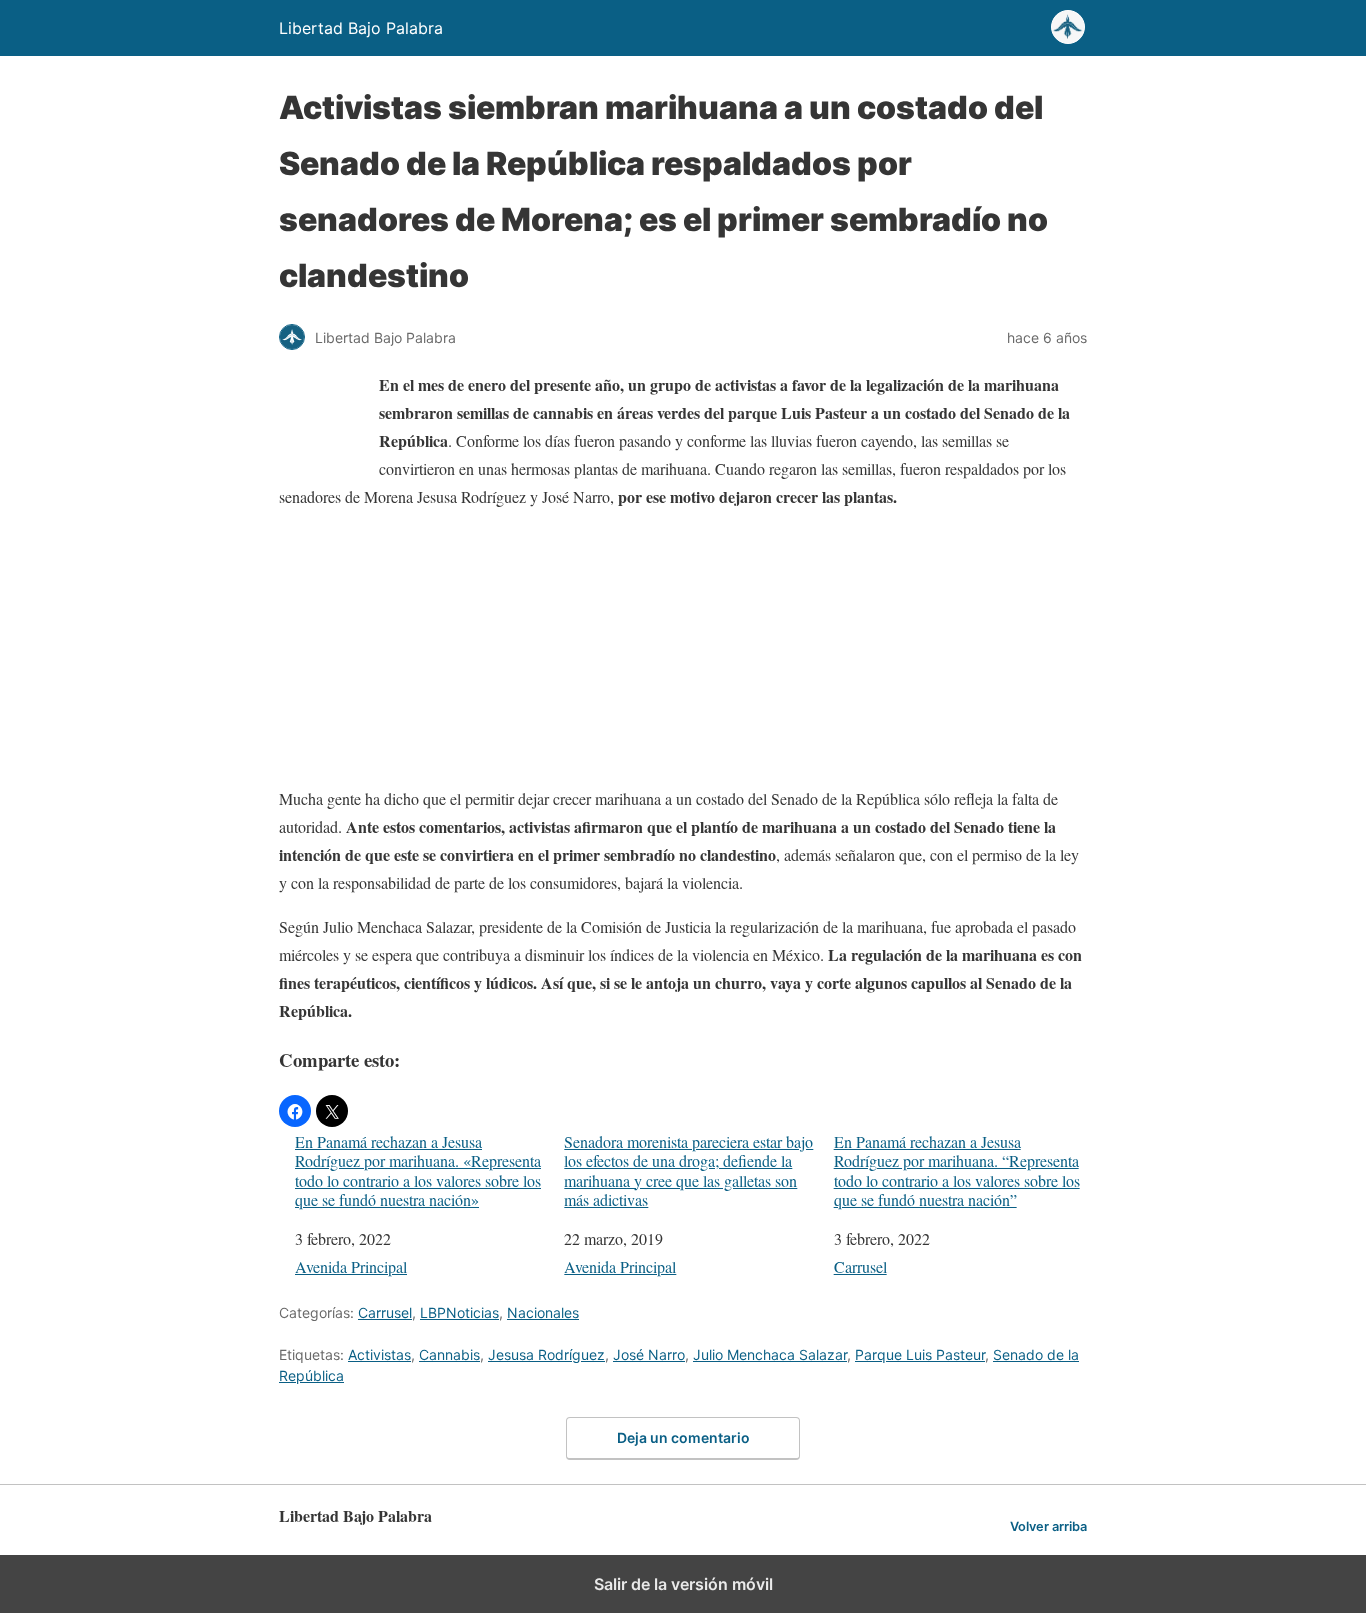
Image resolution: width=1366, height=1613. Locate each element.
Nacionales (543, 1312)
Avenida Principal (351, 1266)
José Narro (649, 1354)
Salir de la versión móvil (683, 1584)
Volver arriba (1048, 1526)
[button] (295, 1111)
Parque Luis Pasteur (920, 1354)
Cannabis (449, 1354)
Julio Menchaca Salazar (770, 1354)
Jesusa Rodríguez (546, 1354)
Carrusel (860, 1266)
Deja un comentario (683, 1437)
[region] (683, 652)
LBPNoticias (459, 1312)
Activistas (379, 1354)
